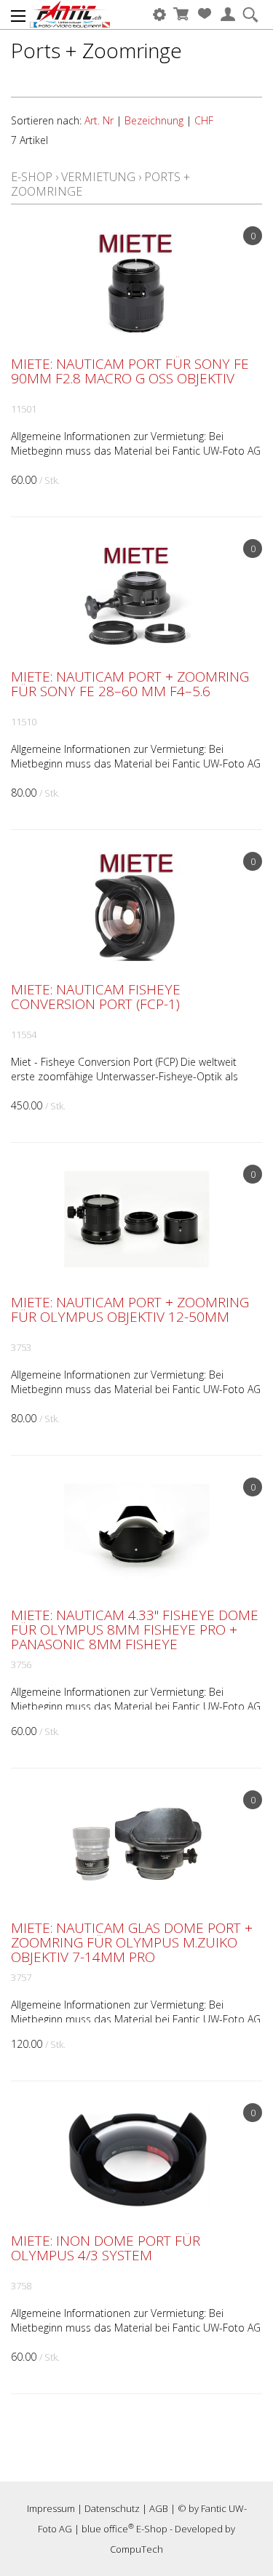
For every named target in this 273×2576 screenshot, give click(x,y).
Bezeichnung (154, 120)
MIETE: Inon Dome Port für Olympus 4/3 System (106, 2248)
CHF (204, 120)
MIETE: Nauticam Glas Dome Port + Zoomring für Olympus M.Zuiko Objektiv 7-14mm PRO (132, 1942)
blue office (108, 2529)
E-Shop (32, 177)
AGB (159, 2508)
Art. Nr (99, 120)
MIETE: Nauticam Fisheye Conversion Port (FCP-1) (96, 997)
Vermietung (98, 177)
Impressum (51, 2508)
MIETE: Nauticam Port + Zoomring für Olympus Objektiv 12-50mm (130, 1309)
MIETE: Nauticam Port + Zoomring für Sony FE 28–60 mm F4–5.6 (130, 684)
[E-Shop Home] (70, 15)
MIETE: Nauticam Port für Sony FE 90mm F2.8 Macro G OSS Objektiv (130, 371)
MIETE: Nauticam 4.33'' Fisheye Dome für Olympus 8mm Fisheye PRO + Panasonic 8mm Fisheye (135, 1630)
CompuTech (136, 2549)
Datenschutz (112, 2508)
